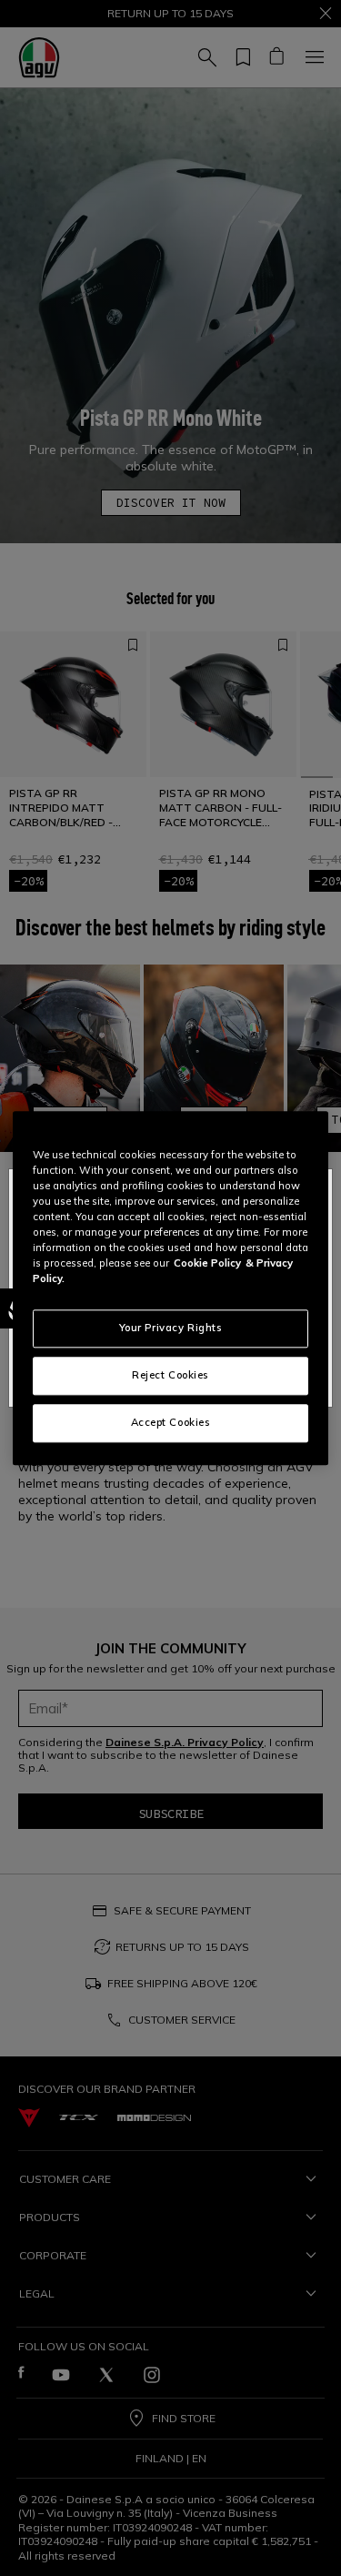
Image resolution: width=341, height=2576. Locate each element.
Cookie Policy (207, 1263)
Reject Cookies (170, 1375)
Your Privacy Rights (171, 1328)
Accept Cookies (171, 1422)
